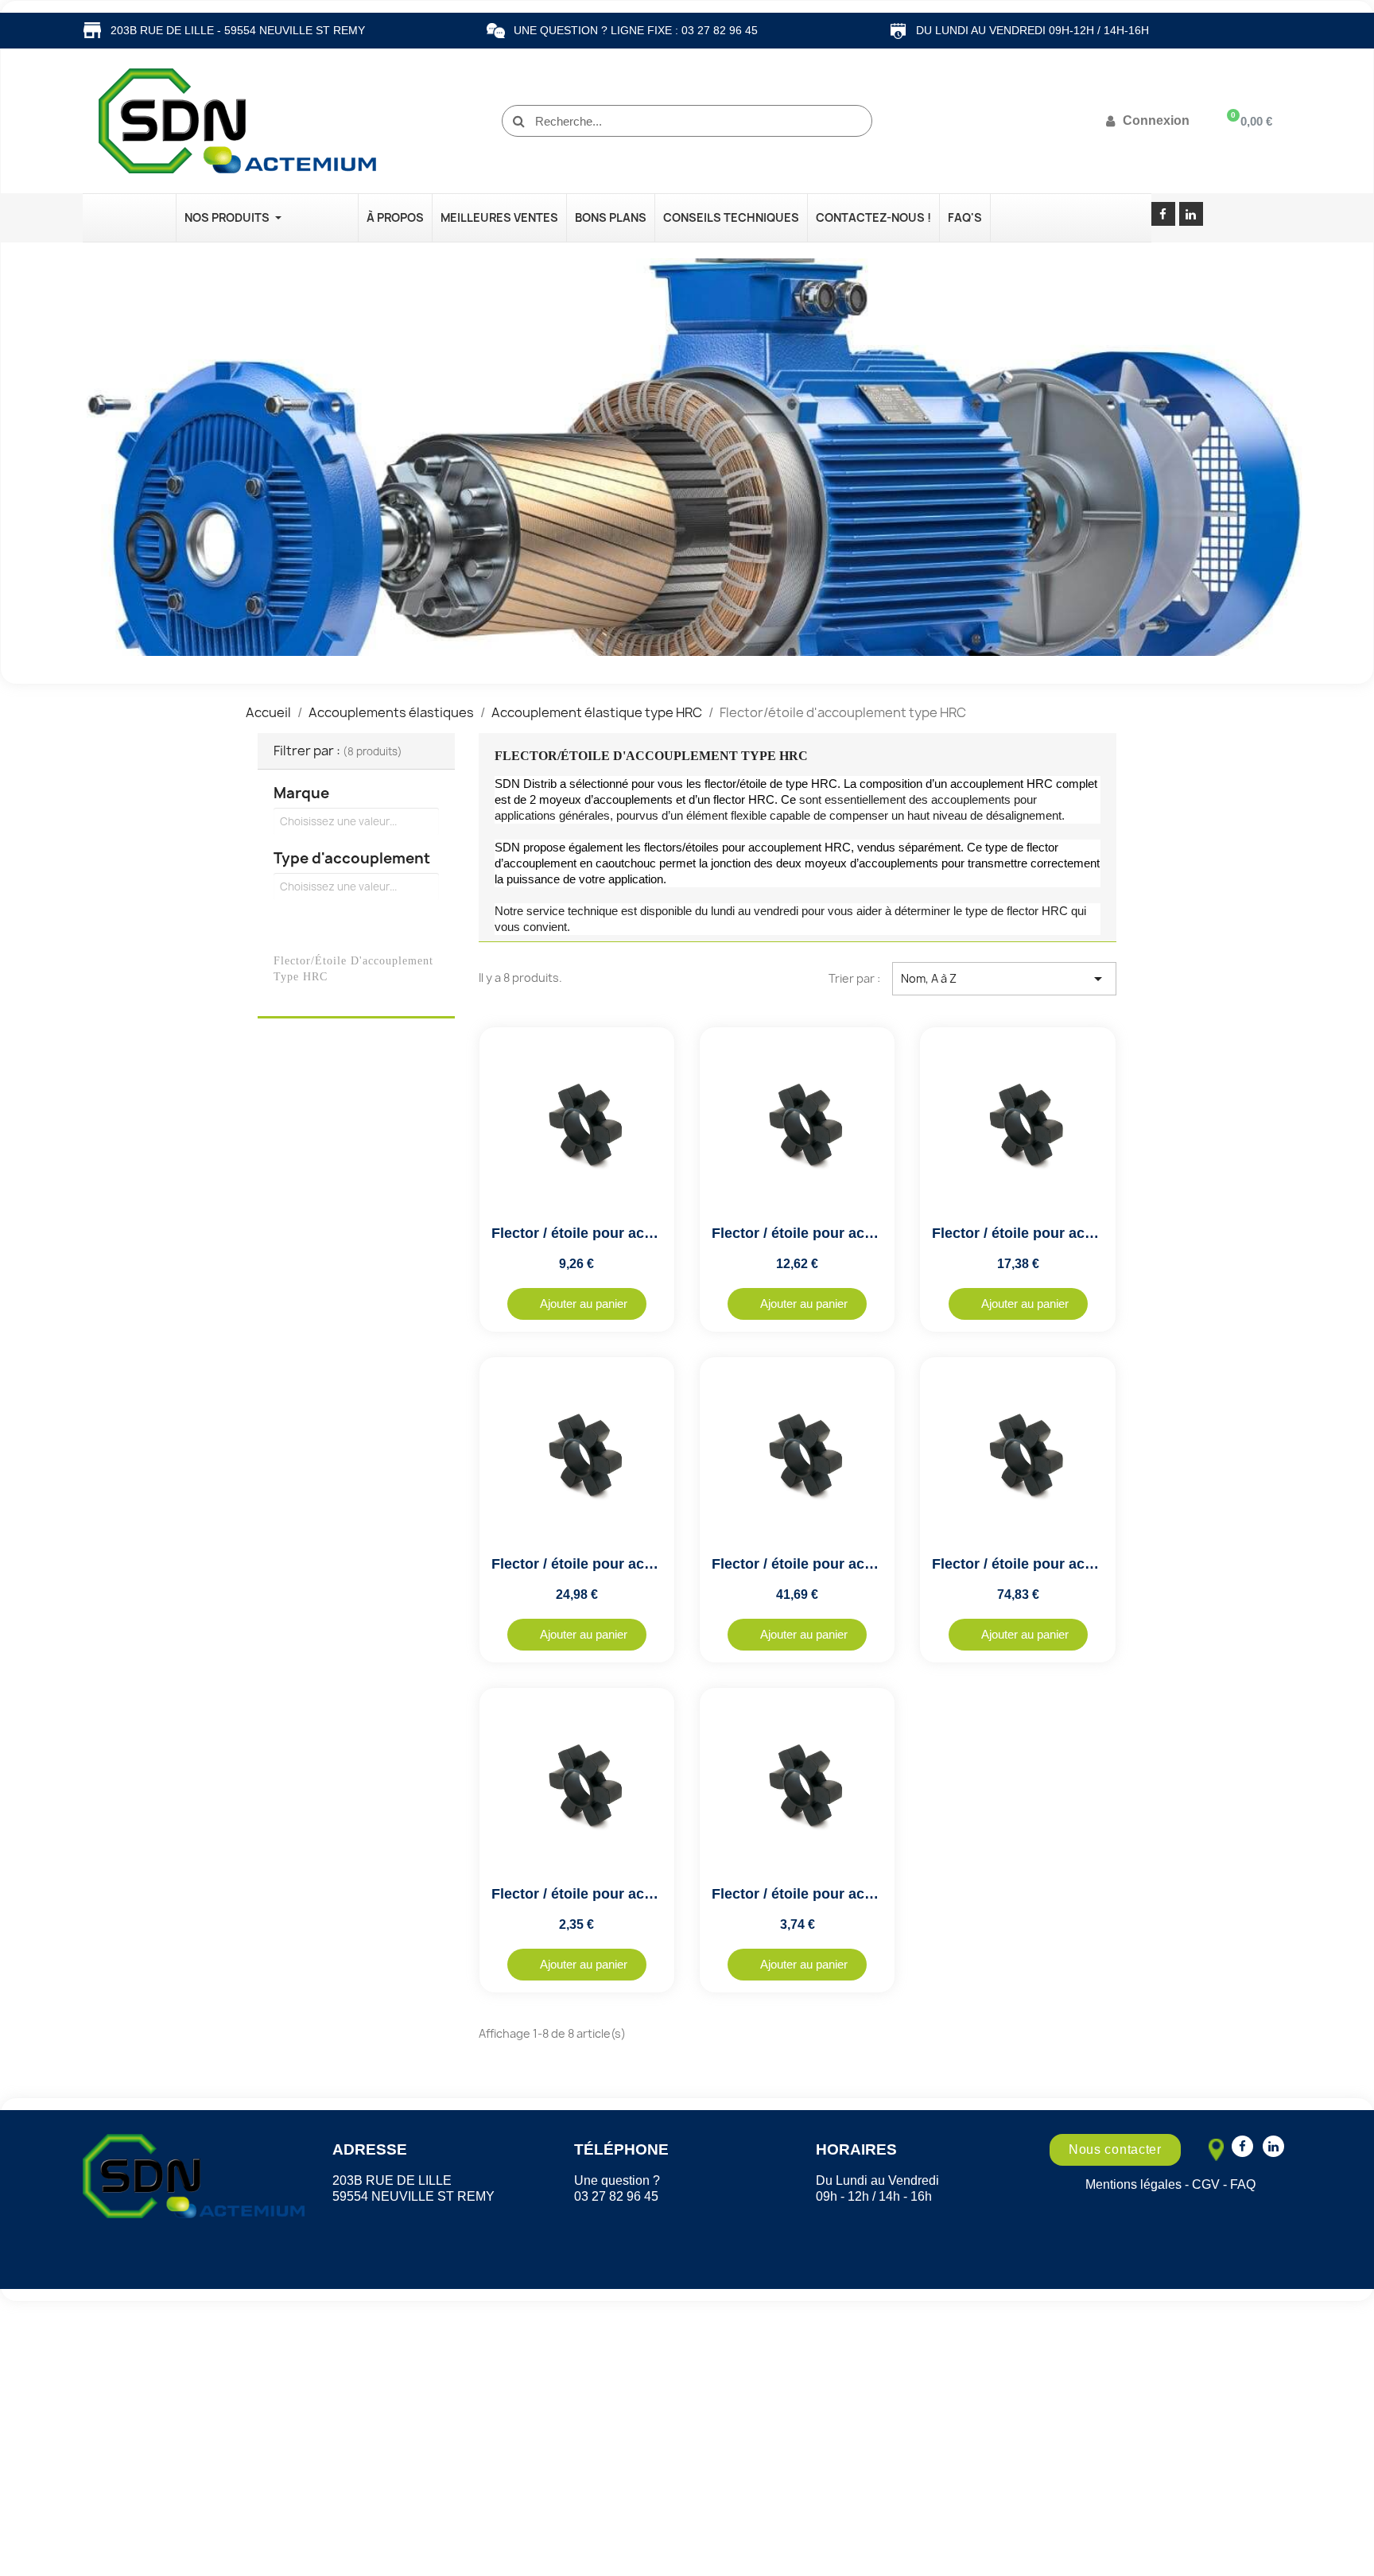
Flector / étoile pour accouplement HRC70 (633, 1894)
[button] (577, 1304)
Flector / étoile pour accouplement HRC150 (1078, 1233)
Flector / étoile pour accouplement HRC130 (858, 1233)
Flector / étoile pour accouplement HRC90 (854, 1894)
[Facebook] (1163, 214)
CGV (1206, 2184)
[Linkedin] (1191, 214)
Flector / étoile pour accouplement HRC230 (858, 1564)
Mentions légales (1133, 2184)
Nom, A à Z (1004, 979)
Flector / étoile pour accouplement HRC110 (637, 1233)
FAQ (1243, 2184)
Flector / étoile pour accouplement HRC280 (1078, 1564)
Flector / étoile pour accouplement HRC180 (637, 1564)
